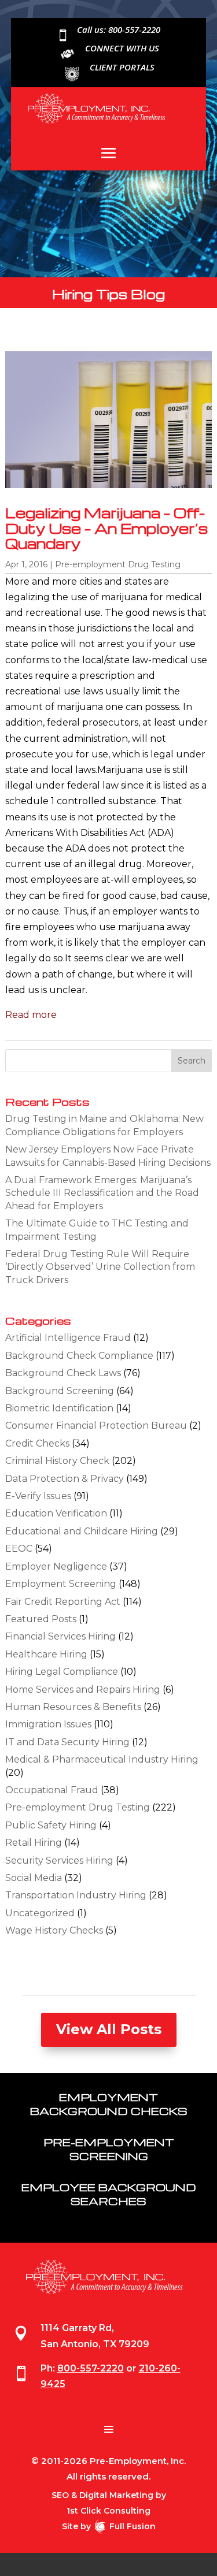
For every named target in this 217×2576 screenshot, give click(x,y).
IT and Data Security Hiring (67, 1742)
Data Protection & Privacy (65, 1479)
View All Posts (109, 2029)
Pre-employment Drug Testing (118, 564)
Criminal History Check (57, 1461)
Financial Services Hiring (60, 1636)
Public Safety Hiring (51, 1825)
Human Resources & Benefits (73, 1707)
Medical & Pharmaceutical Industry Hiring (102, 1759)
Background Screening (60, 1391)
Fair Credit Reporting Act (63, 1602)
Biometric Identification (59, 1408)
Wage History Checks (54, 1930)
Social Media (34, 1878)
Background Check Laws (63, 1373)
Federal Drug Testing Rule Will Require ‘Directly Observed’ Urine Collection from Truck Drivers (100, 1267)
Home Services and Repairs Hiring (83, 1690)
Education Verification (56, 1513)
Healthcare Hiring (46, 1654)
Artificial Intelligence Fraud (68, 1338)
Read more (31, 1015)
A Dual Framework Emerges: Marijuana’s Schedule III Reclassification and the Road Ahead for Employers (102, 1193)
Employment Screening (61, 1584)
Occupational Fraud (52, 1790)
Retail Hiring (34, 1843)
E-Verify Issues (38, 1496)
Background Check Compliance (79, 1356)
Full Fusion (133, 2526)
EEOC (19, 1549)
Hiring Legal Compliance (62, 1672)
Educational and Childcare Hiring (82, 1531)
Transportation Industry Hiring (76, 1895)
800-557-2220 (91, 2368)
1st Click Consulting (108, 2511)
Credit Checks (37, 1443)
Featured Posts (41, 1619)
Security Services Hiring (59, 1861)
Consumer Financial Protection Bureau (96, 1425)
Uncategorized (40, 1913)
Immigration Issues (48, 1724)
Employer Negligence (56, 1566)
